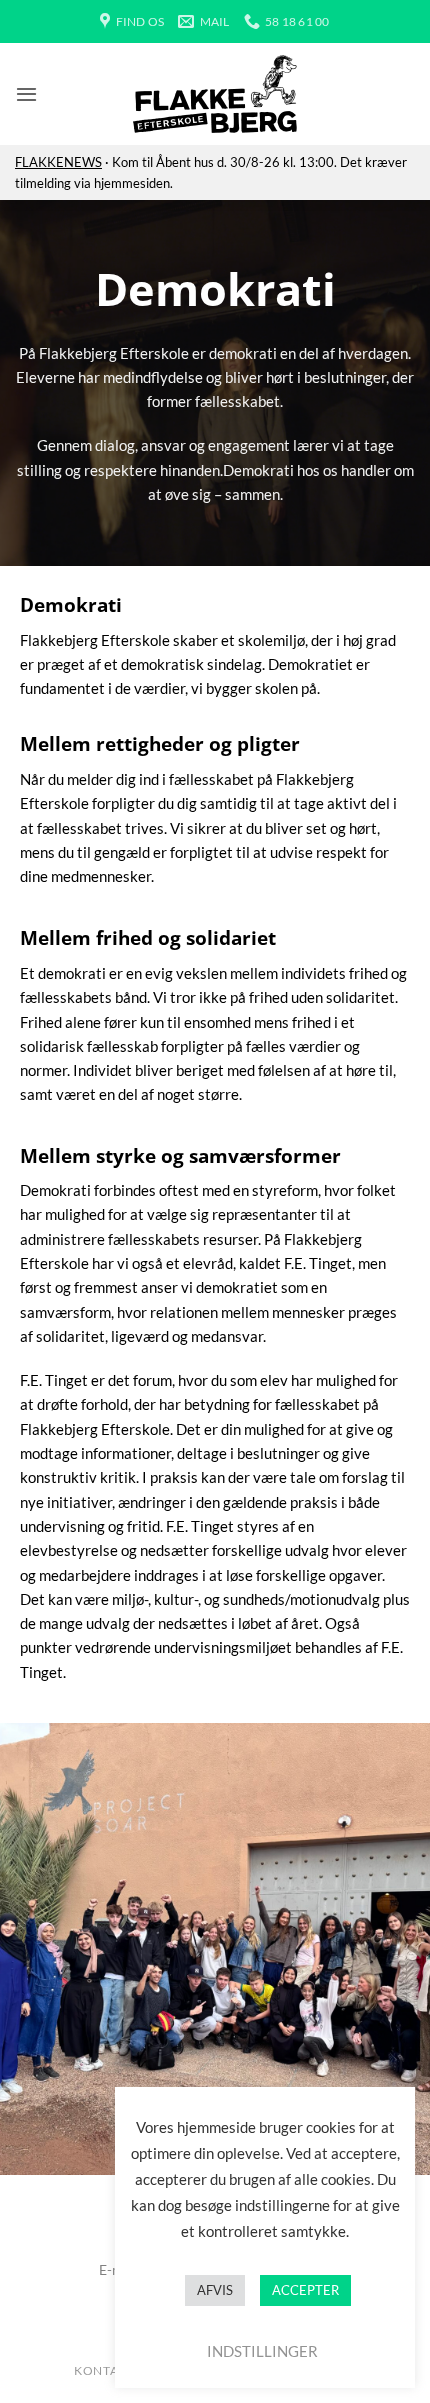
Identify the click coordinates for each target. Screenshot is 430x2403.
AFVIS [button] (215, 2290)
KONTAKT (104, 2370)
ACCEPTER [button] (305, 2290)
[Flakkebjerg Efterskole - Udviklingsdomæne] (215, 94)
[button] (26, 94)
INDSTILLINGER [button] (262, 2351)
